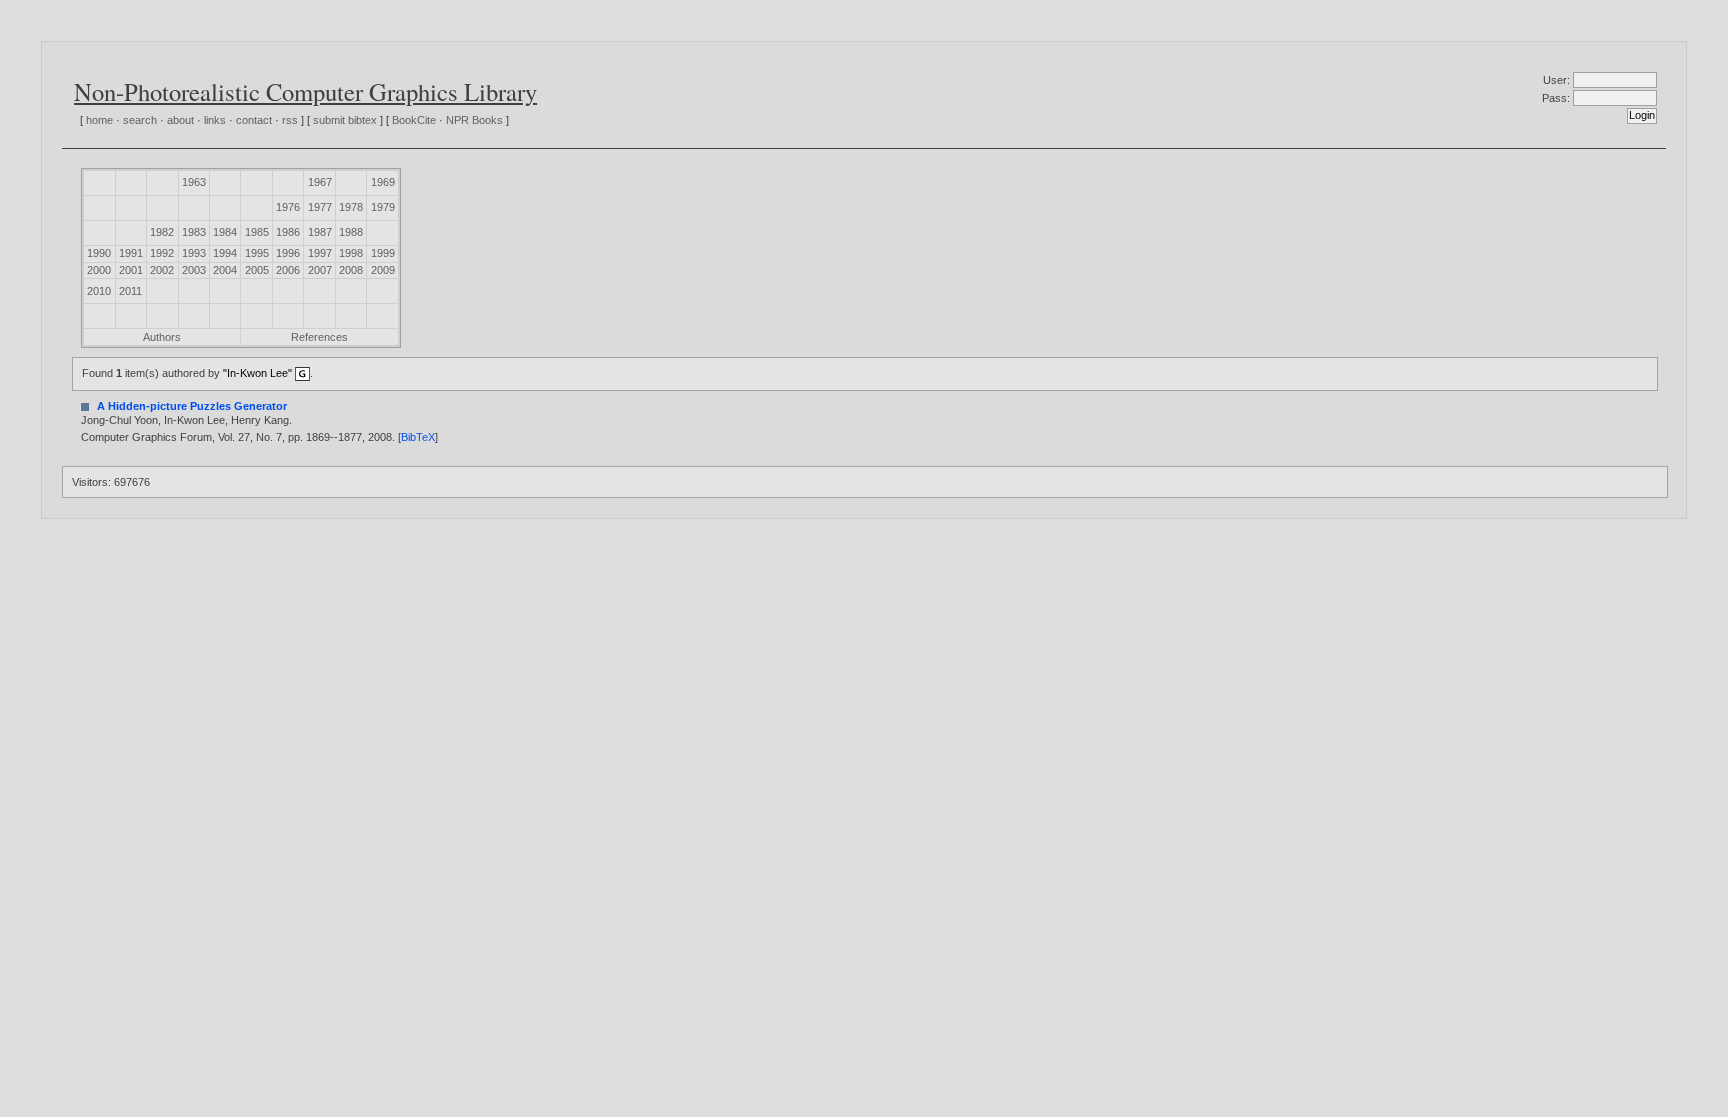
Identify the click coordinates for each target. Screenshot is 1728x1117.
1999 (383, 253)
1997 (320, 253)
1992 (162, 253)
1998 (351, 253)
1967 (320, 182)
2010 (99, 291)
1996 (288, 253)
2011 (130, 291)
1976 (288, 207)
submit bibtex (345, 120)
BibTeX (418, 437)
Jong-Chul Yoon (119, 420)
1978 (351, 207)
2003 (194, 270)
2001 (131, 270)
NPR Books (474, 120)
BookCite (414, 120)
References (319, 337)
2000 (99, 270)
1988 (351, 232)
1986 (288, 232)
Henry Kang (260, 420)
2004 (225, 270)
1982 (162, 232)
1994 (225, 253)
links (215, 120)
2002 (162, 270)
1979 (383, 207)
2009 (383, 270)
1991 (131, 253)
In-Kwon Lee (194, 420)
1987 (320, 232)
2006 (288, 270)
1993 (194, 253)
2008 (351, 270)
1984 (225, 232)
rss (290, 120)
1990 (99, 253)
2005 (257, 270)
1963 (194, 182)
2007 (320, 270)
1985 (257, 232)
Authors (162, 337)
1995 (257, 253)
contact (254, 120)
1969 (383, 182)
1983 (194, 232)
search (140, 120)
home (99, 120)
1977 (320, 207)
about (180, 120)
